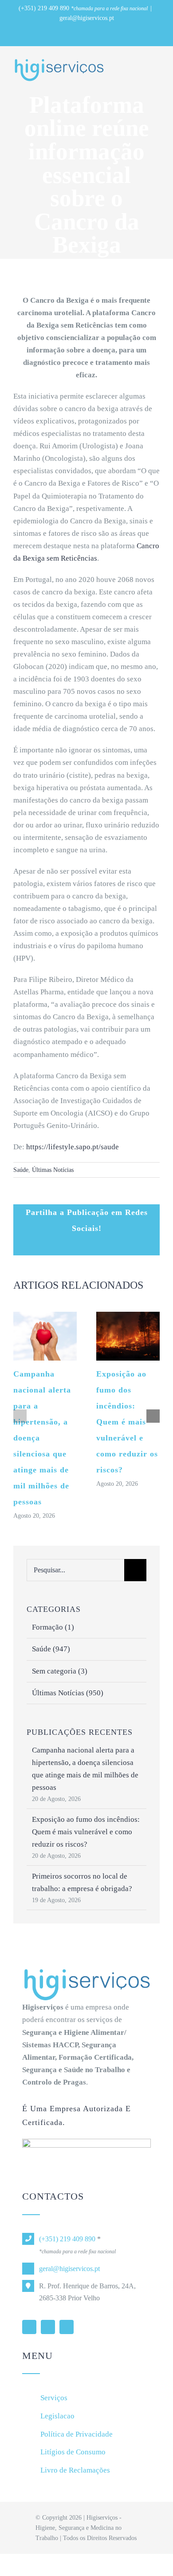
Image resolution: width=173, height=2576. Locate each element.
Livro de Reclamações (75, 2470)
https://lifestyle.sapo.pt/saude (73, 1147)
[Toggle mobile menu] (156, 65)
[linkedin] (29, 2327)
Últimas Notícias (53, 1170)
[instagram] (67, 2327)
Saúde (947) (51, 1649)
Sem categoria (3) (60, 1671)
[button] (20, 1416)
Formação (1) (53, 1627)
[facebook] (48, 2327)
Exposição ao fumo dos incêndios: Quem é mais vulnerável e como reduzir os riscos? (127, 1422)
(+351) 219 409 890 (44, 8)
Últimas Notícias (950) (68, 1693)
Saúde (21, 1170)
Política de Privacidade (77, 2434)
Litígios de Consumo (73, 2452)
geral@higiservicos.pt (87, 18)
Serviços (54, 2398)
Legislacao (57, 2416)
